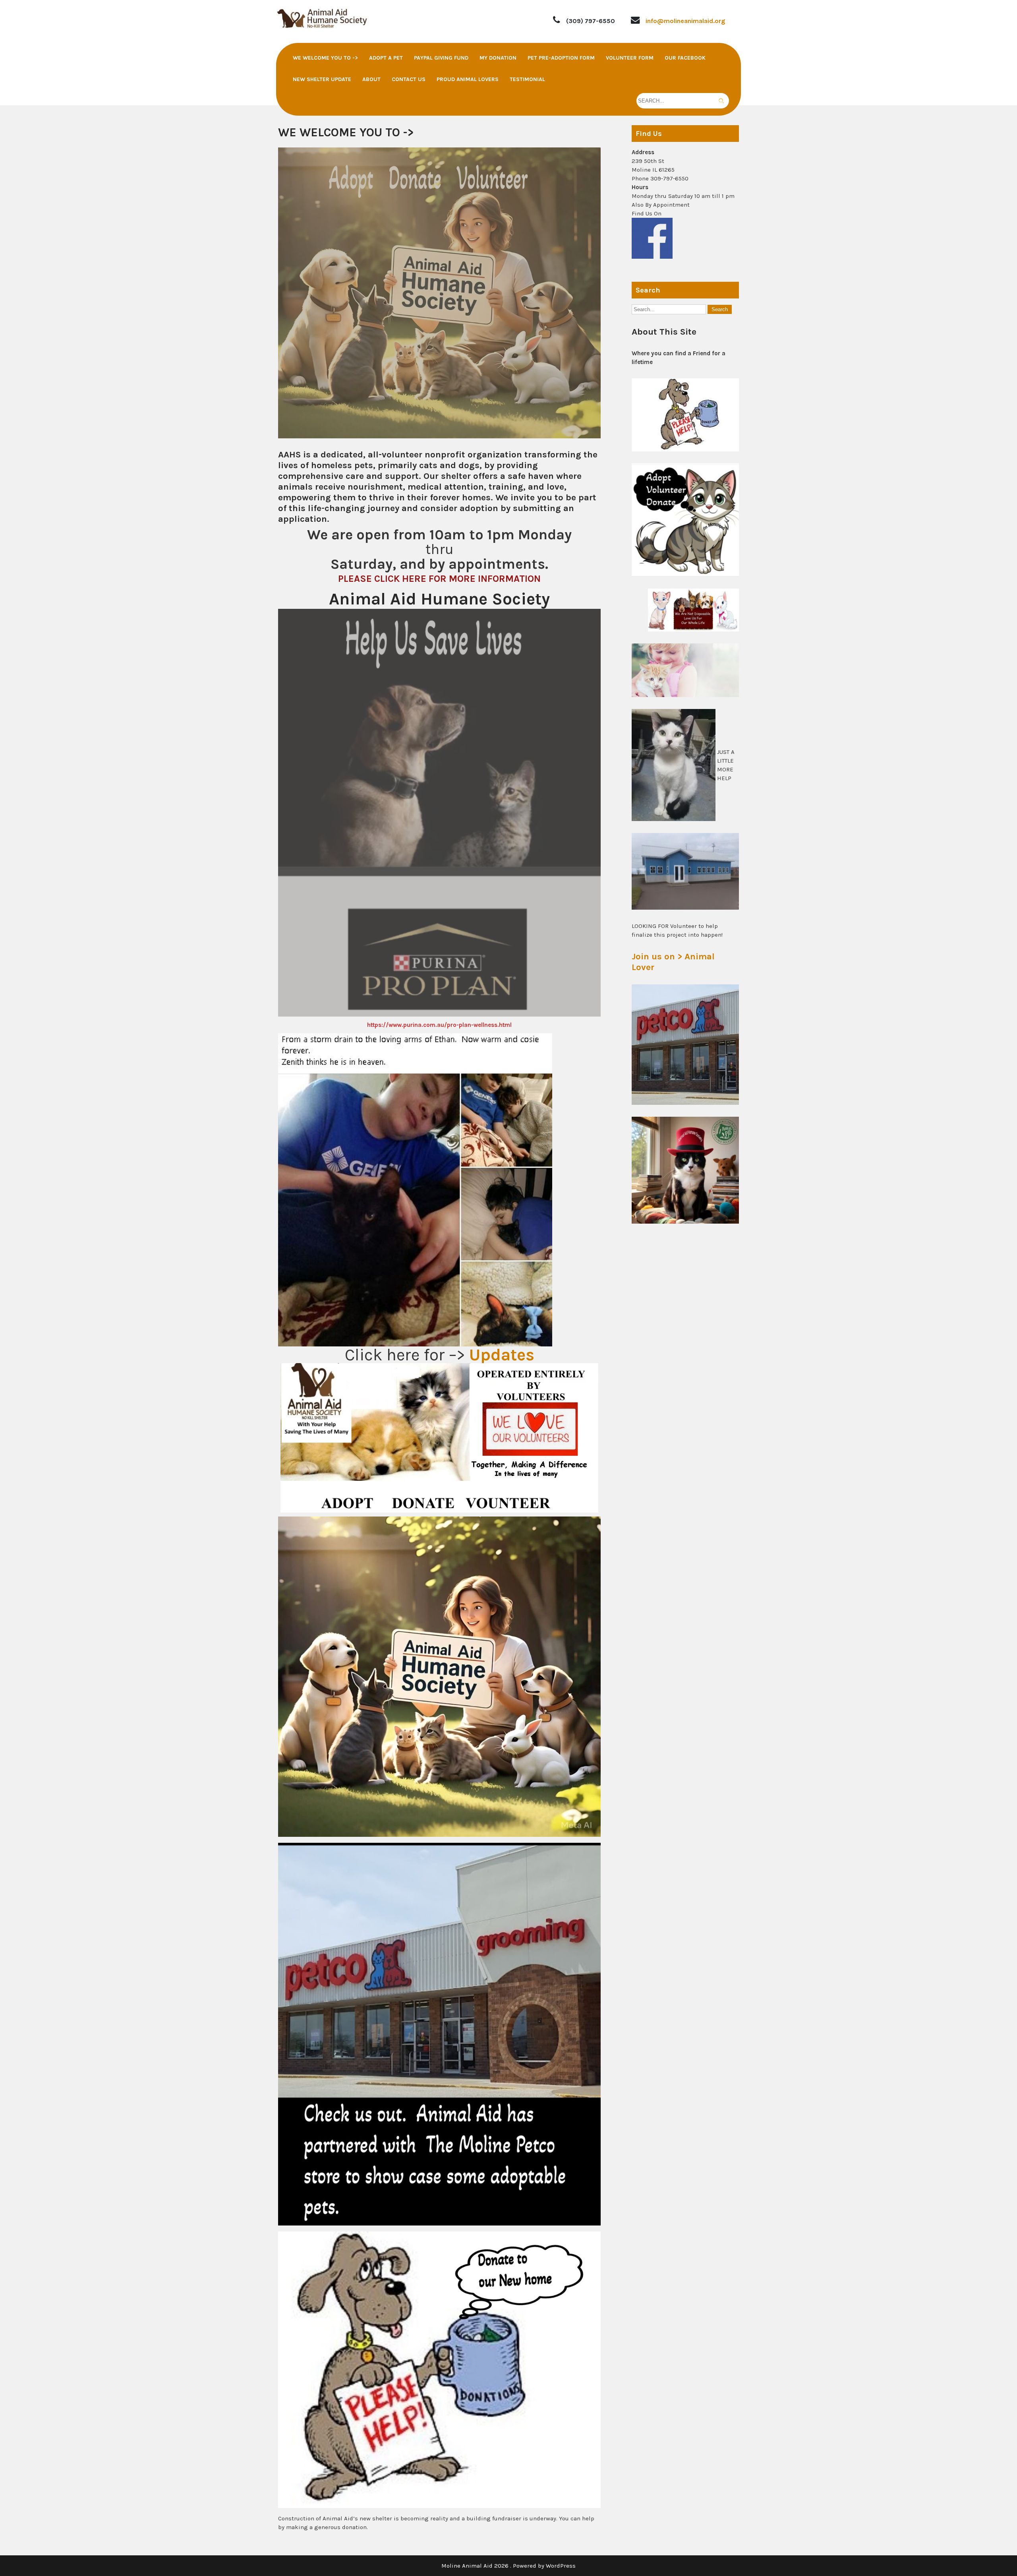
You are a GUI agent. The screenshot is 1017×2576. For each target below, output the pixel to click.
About (371, 79)
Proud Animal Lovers (468, 79)
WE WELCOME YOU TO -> (325, 58)
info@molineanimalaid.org (685, 21)
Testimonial (527, 79)
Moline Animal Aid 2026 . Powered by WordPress (508, 2566)
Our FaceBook (685, 58)
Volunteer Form (630, 58)
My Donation (498, 58)
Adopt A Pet (386, 58)
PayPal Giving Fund (441, 58)
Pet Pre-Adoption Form (561, 58)
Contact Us (409, 79)
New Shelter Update (322, 79)
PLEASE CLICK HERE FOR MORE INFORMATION (439, 579)
